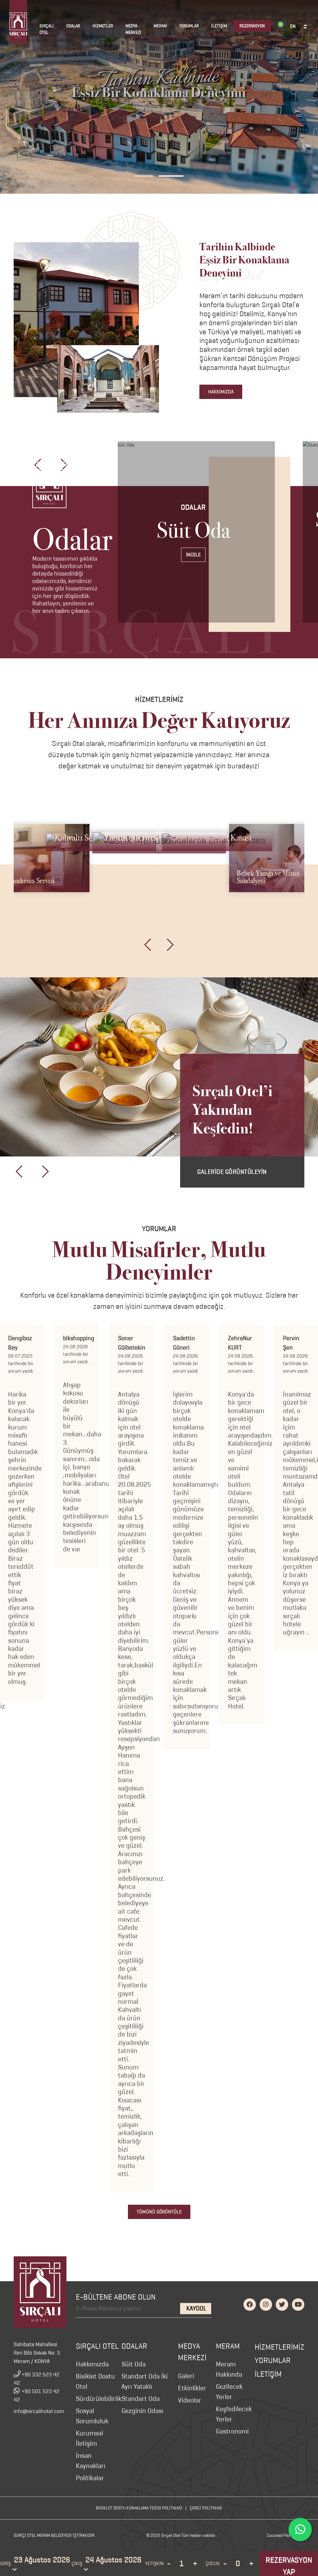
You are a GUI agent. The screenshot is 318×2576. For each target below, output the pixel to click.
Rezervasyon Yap (289, 2566)
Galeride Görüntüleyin (232, 1172)
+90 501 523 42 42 (36, 2395)
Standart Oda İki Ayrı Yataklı (145, 2381)
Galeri (186, 2376)
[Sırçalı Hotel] (40, 2292)
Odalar (73, 26)
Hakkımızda (221, 392)
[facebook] (250, 2305)
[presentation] (148, 945)
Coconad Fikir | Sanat (286, 2535)
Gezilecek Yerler (229, 2392)
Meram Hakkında (229, 2369)
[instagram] (266, 2305)
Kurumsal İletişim (89, 2438)
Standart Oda (141, 2399)
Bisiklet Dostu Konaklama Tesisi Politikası (139, 2508)
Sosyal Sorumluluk (92, 2416)
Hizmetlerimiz (279, 2347)
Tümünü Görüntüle (159, 2212)
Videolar (190, 2400)
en (293, 26)
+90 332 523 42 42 (36, 2379)
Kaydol (196, 2308)
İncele (193, 555)
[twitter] (282, 2305)
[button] (144, 176)
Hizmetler (103, 26)
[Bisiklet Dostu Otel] (281, 24)
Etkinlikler (192, 2388)
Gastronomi (232, 2431)
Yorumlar (189, 26)
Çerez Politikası (206, 2508)
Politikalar (90, 2478)
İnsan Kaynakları (91, 2461)
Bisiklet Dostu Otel (95, 2381)
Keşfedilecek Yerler (234, 2414)
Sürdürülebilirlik (99, 2399)
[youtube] (298, 2305)
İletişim (219, 26)
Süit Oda (134, 2364)
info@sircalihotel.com (39, 2411)
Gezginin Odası (142, 2411)
